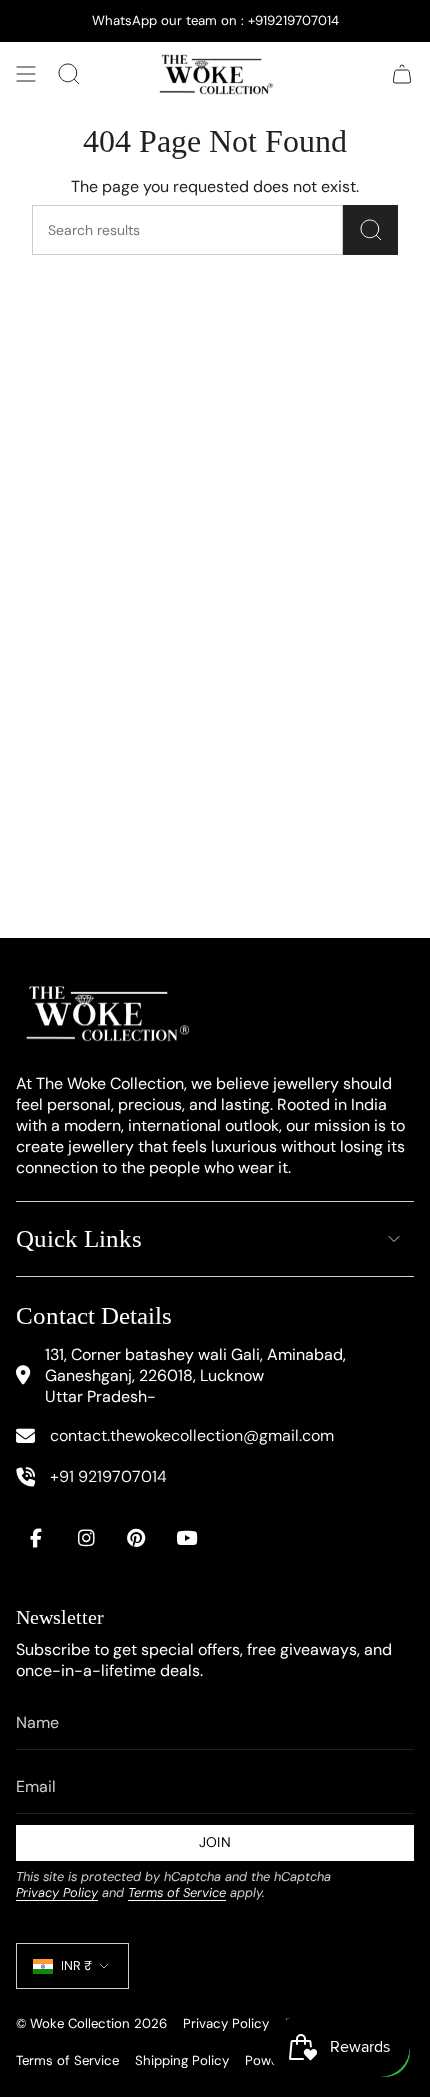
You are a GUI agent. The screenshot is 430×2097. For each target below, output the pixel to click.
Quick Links (79, 1238)
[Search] (370, 230)
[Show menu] (26, 74)
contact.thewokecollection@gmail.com (192, 1435)
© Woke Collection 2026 (91, 2023)
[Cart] (402, 74)
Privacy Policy (57, 1892)
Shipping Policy (182, 2060)
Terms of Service (177, 1892)
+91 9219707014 (108, 1476)
